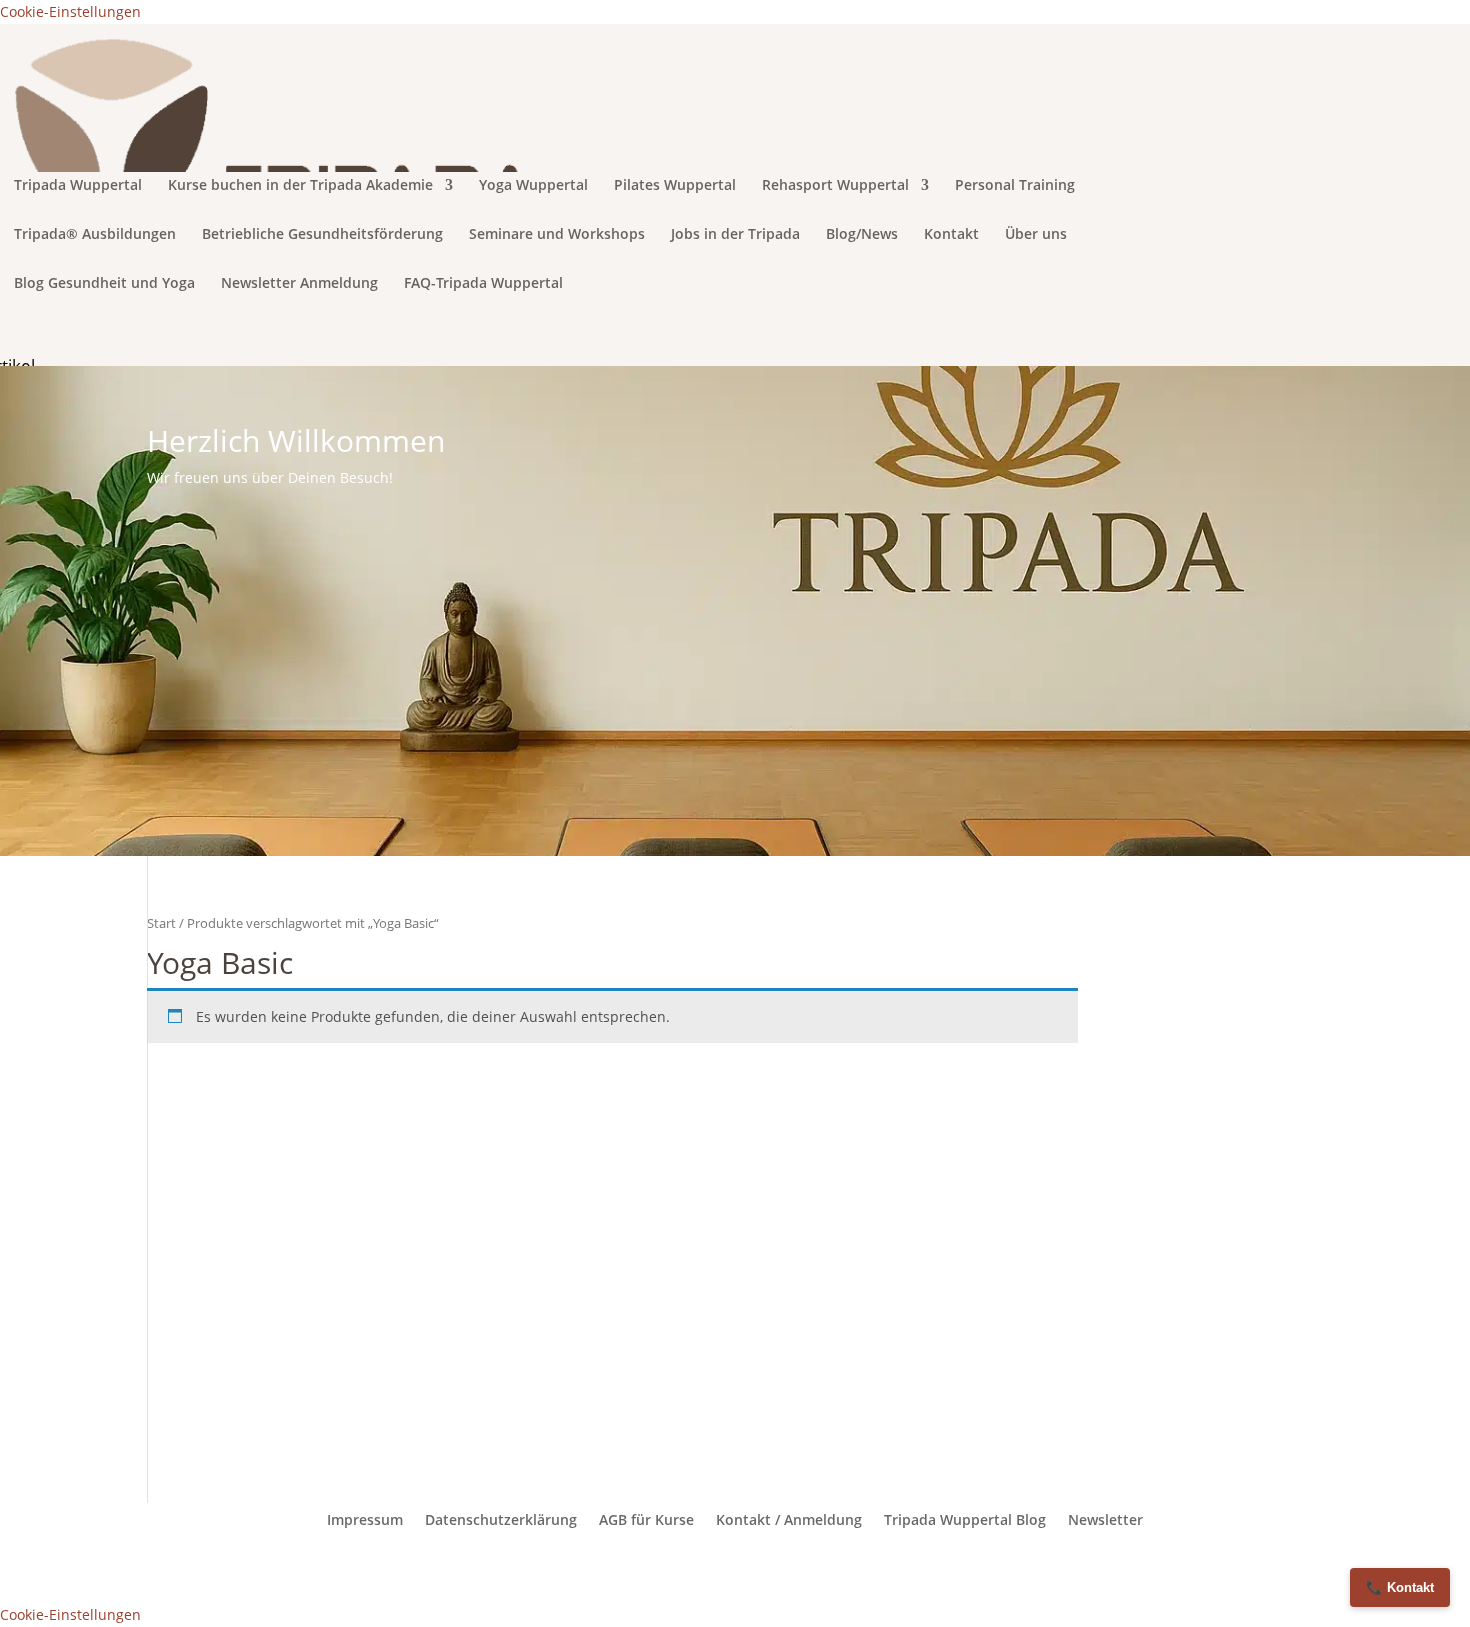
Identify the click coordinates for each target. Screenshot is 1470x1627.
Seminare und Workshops (557, 235)
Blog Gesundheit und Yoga (104, 284)
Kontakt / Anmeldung (789, 1520)
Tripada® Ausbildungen (95, 235)
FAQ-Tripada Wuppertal (483, 284)
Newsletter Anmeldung (299, 284)
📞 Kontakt (1400, 1587)
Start (161, 923)
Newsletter (1105, 1520)
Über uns (1036, 235)
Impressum (365, 1520)
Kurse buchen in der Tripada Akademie (300, 186)
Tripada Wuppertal (78, 186)
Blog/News (862, 235)
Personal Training (1015, 186)
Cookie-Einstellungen (70, 11)
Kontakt (951, 235)
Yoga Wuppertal (533, 186)
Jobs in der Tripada (735, 235)
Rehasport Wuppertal (835, 186)
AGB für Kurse (646, 1520)
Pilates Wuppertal (675, 186)
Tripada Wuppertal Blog (965, 1520)
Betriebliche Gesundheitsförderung (322, 235)
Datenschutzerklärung (501, 1520)
